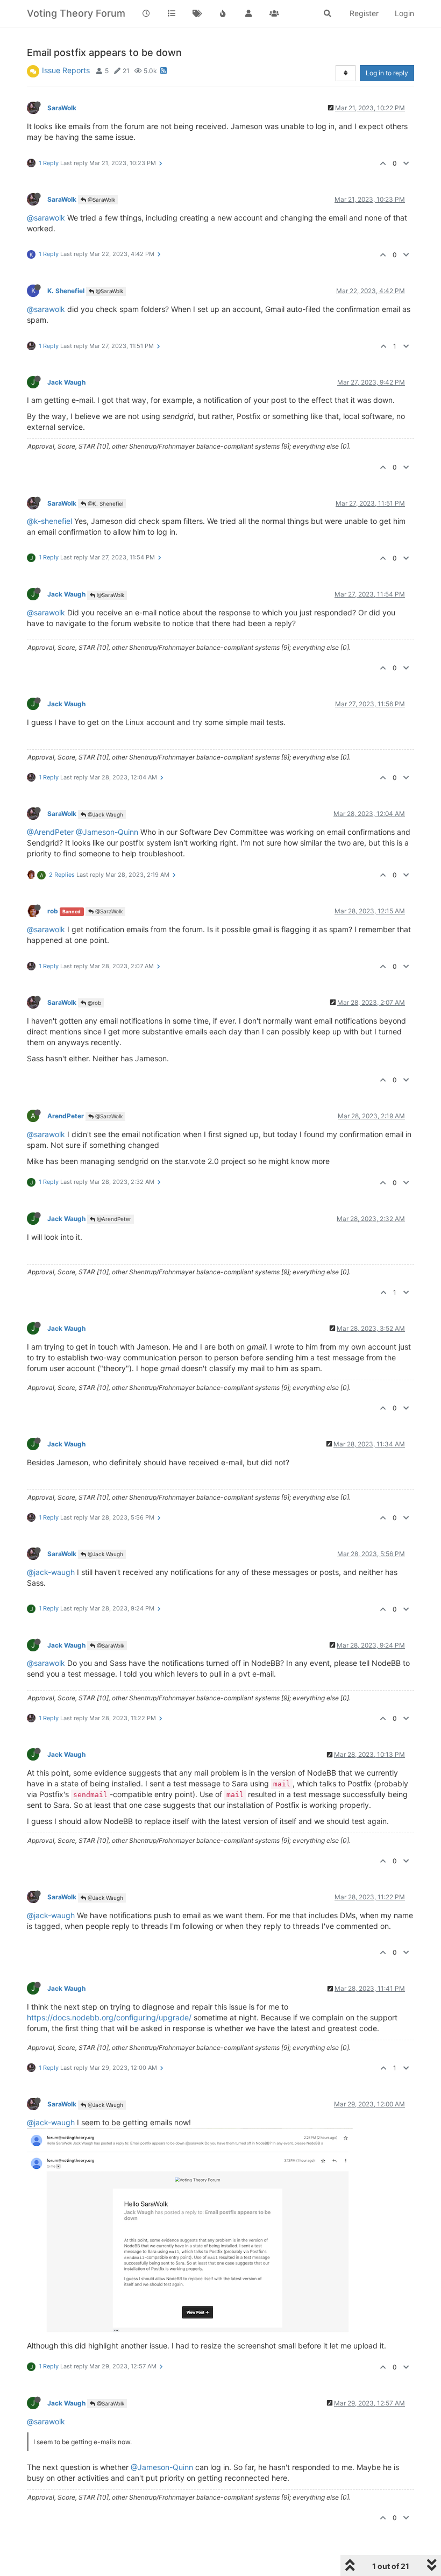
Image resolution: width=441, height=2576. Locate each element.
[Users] (248, 13)
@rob (94, 1003)
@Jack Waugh (105, 814)
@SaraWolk (101, 200)
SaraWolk (62, 108)
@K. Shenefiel (105, 503)
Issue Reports (66, 70)
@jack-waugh (51, 1572)
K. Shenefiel (66, 291)
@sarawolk (46, 218)
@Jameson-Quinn (107, 832)
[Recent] (146, 13)
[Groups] (274, 13)
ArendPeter (66, 1116)
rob (53, 911)
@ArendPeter (50, 832)
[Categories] (172, 13)
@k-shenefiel (49, 521)
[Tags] (197, 13)
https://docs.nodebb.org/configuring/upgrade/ (109, 2017)
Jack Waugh (66, 382)
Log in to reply (387, 73)
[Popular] (223, 13)
